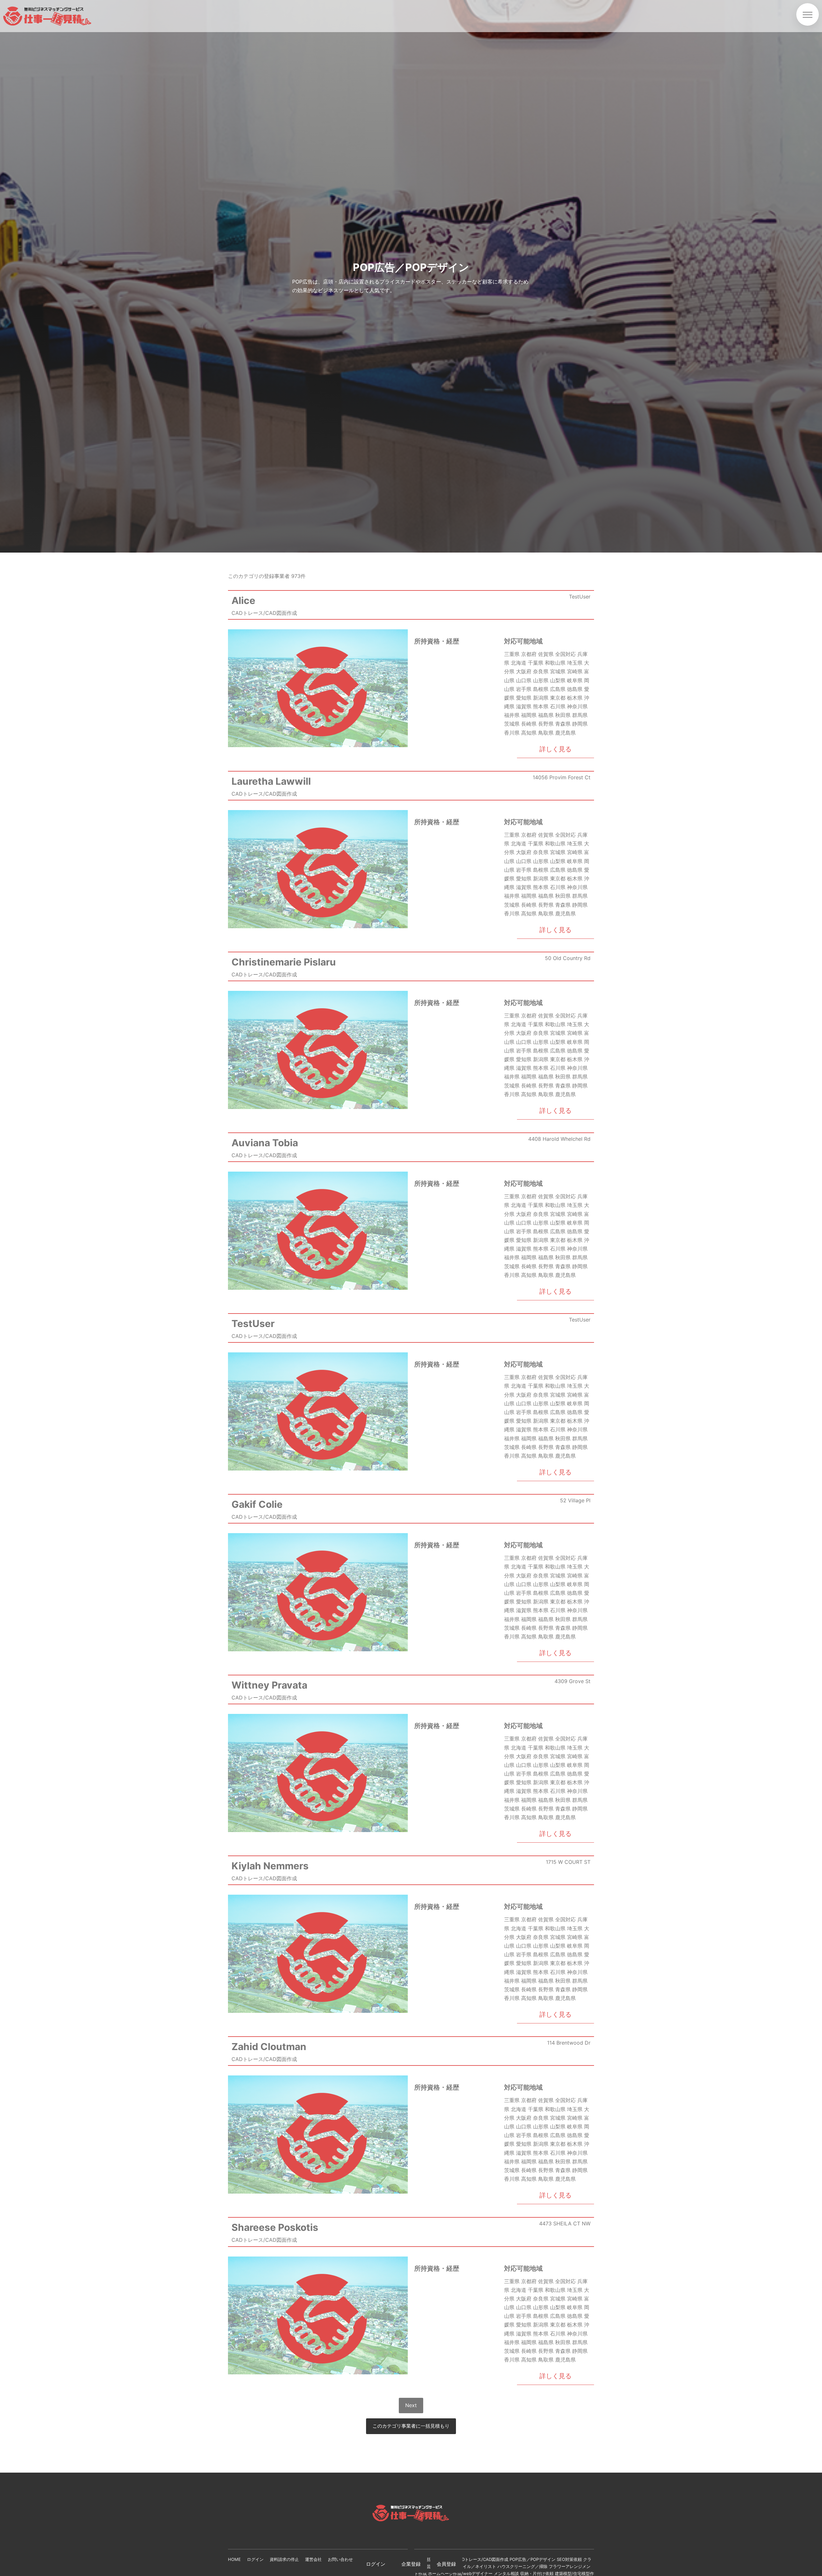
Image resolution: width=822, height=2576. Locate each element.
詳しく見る (555, 749)
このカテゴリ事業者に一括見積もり (411, 2426)
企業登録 (411, 2564)
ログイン (376, 2564)
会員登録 (446, 2564)
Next (411, 2405)
